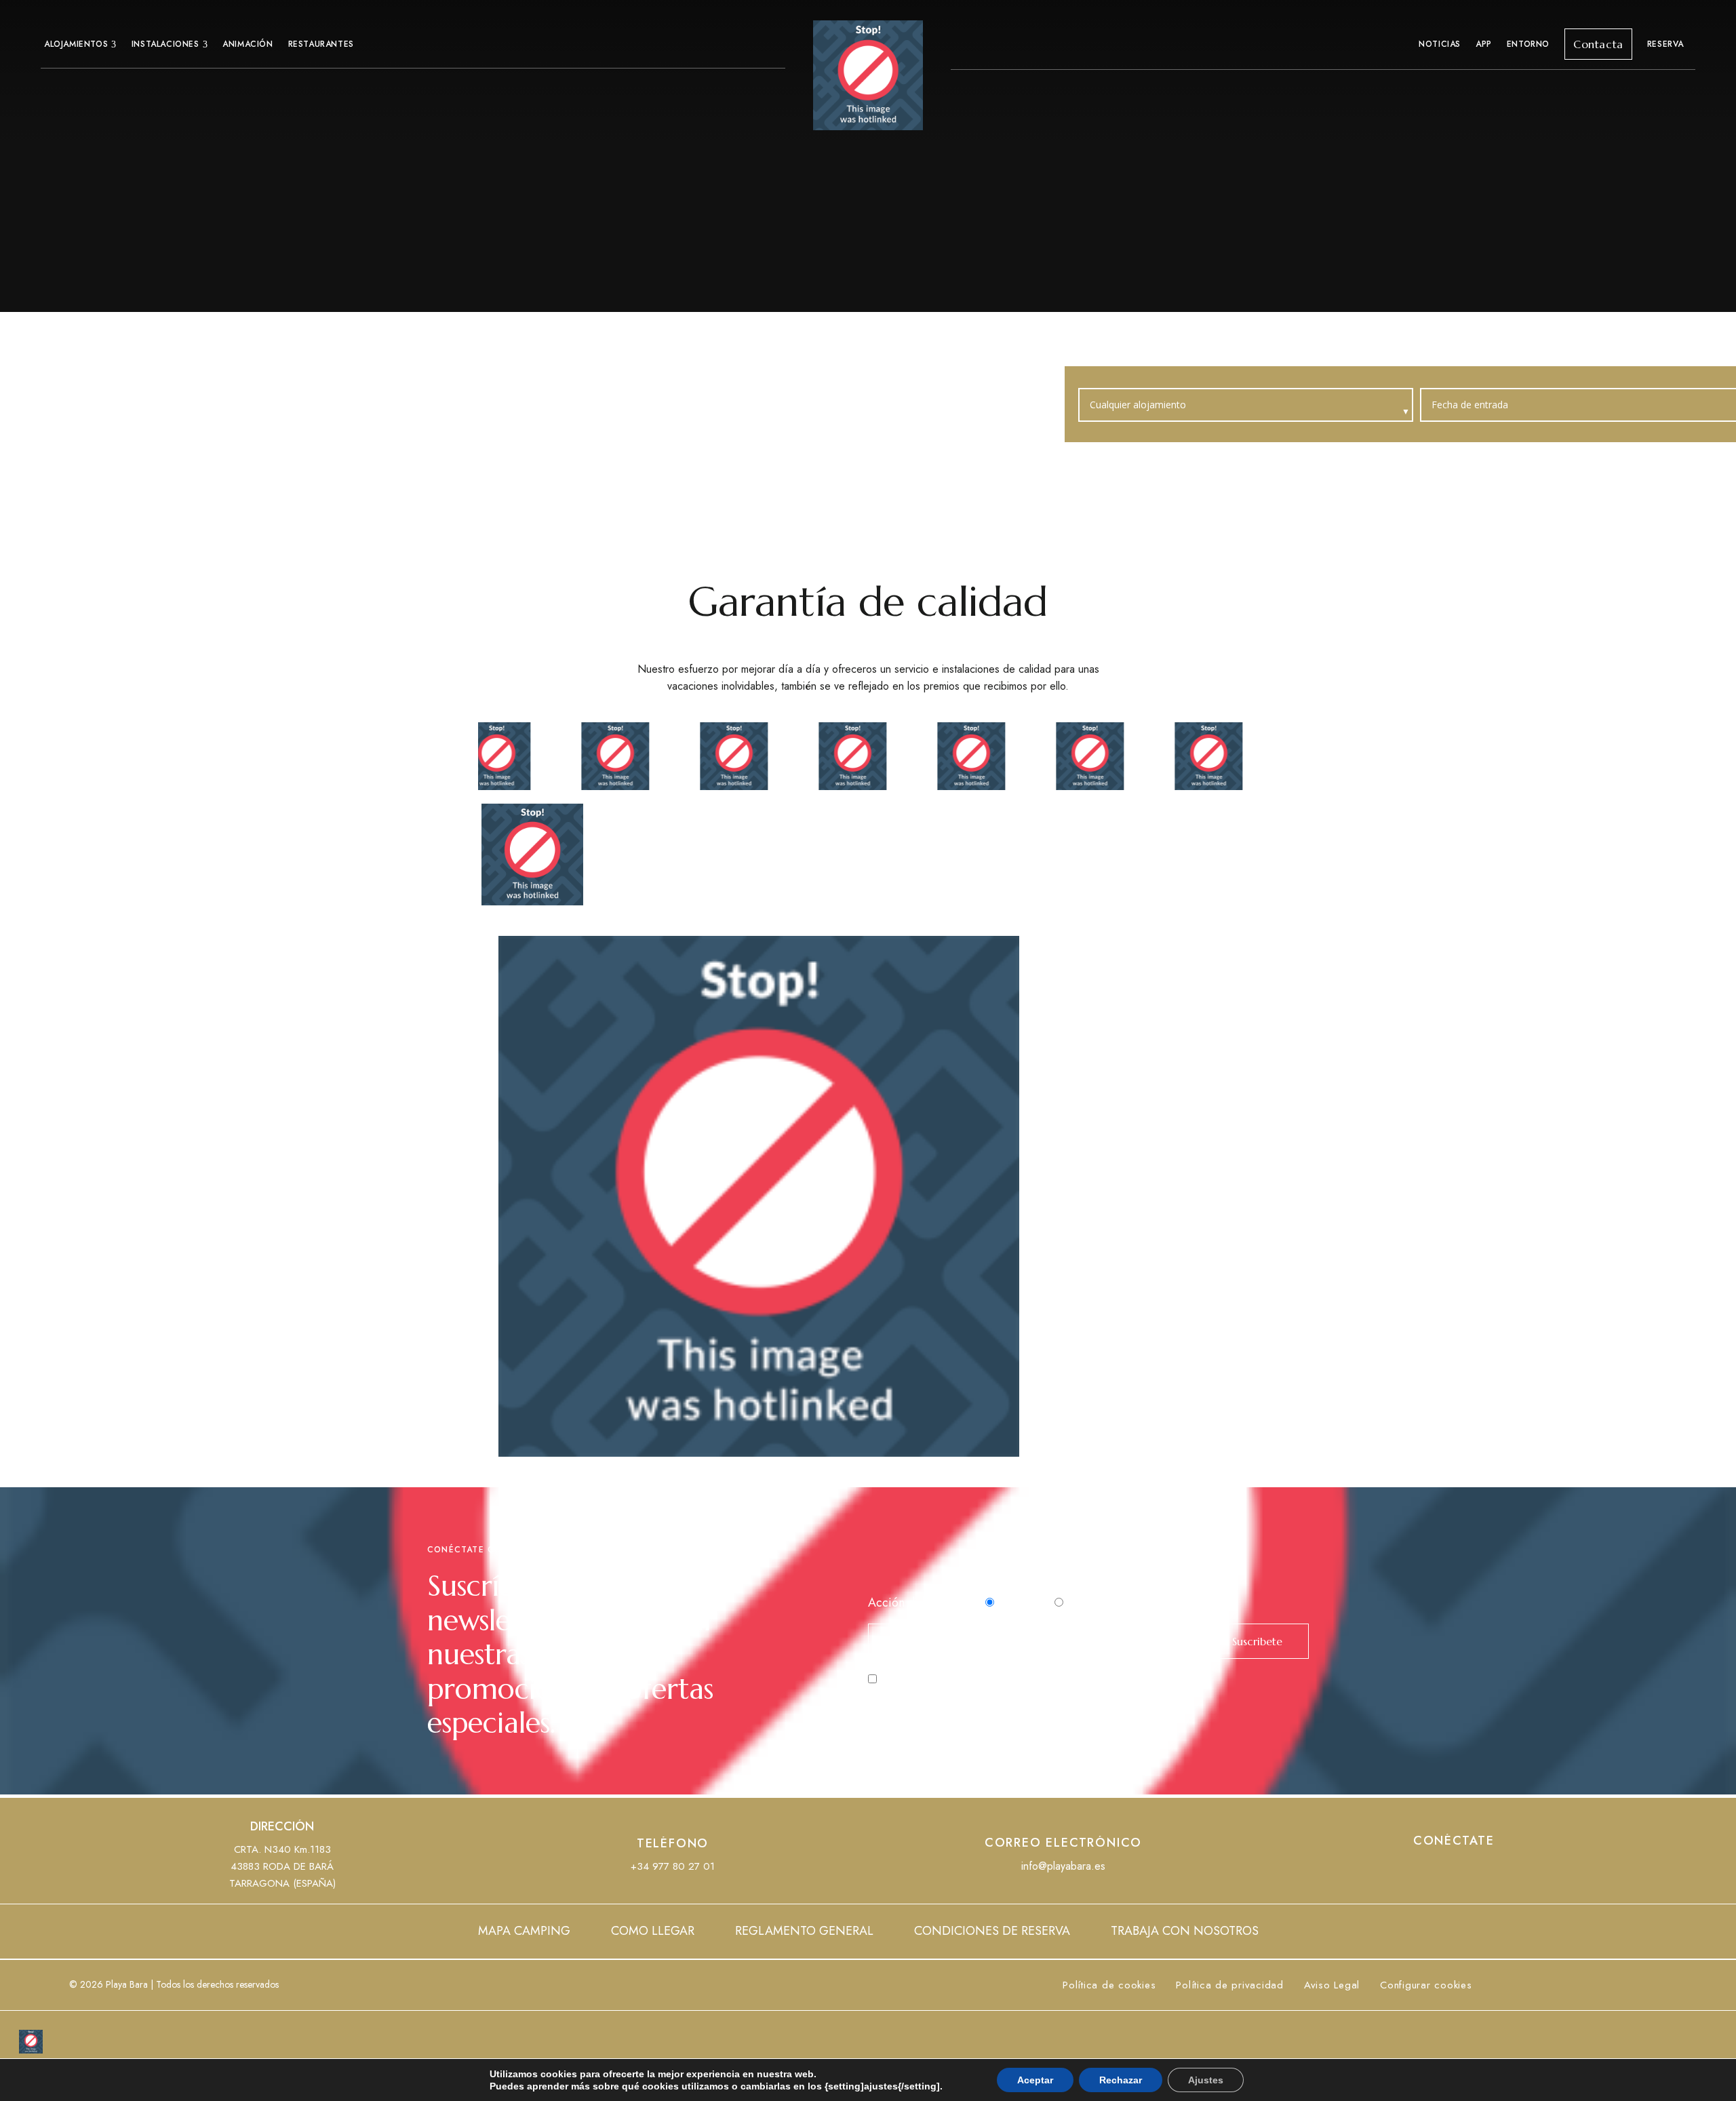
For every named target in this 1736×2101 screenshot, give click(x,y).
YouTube (1454, 1868)
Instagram (1479, 1868)
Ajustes (1206, 2080)
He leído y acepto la (968, 1679)
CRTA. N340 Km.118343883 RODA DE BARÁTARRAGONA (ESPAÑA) (282, 1866)
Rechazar (1121, 2080)
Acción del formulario (925, 1603)
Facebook (1429, 1868)
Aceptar (1035, 2080)
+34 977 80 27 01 (673, 1866)
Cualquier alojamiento (1139, 405)
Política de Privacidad (1009, 1679)
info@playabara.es (1063, 1866)
